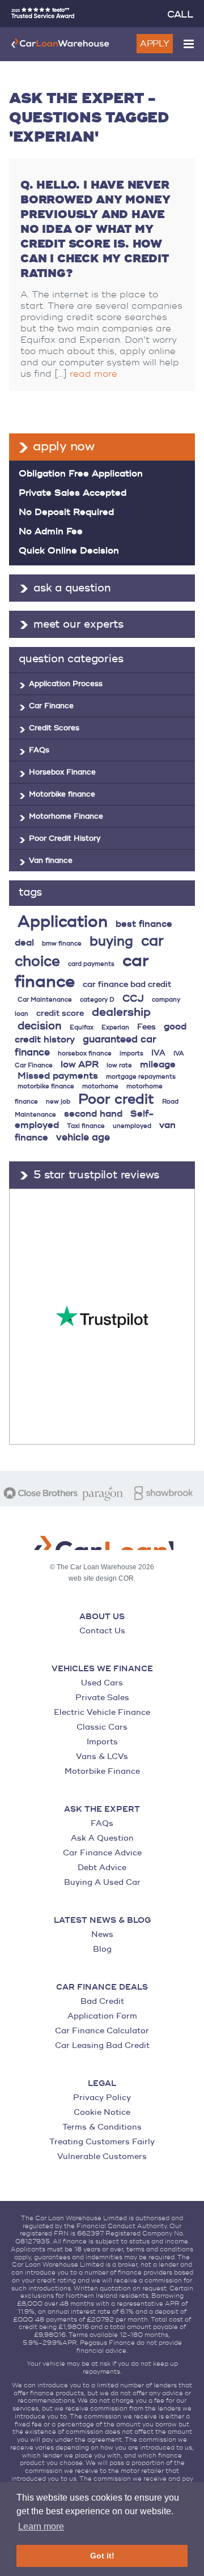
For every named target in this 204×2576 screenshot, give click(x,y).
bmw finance (62, 944)
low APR (80, 1065)
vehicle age (83, 1137)
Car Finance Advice (102, 1853)
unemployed (132, 1126)
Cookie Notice (102, 2112)
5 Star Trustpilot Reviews (96, 1175)
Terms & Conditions (102, 2127)
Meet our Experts (78, 624)
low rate (119, 1065)
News (102, 1934)
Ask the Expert (102, 1809)
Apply (155, 44)
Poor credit (116, 1099)
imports (131, 1053)
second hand (93, 1114)
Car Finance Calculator (102, 2031)
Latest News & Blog (102, 1921)
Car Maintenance (45, 1000)
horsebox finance (85, 1053)
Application (63, 922)
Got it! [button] (102, 2556)
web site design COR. (102, 1578)
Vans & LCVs (102, 1757)
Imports (102, 1742)
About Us (102, 1617)
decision (40, 1026)
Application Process (66, 684)
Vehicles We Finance (102, 1669)
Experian (115, 1027)
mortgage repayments (141, 1077)
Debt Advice (102, 1868)
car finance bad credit (127, 984)
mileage (158, 1065)
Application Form (102, 2016)
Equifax (82, 1027)
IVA (158, 1053)
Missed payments (58, 1076)
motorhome (100, 1086)
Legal (102, 2084)
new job (58, 1102)
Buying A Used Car (102, 1882)
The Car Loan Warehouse (60, 43)
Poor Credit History (65, 838)
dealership (121, 1012)
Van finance (51, 861)
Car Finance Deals (102, 1987)
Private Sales (102, 1698)
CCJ (133, 999)
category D (97, 1000)
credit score (60, 1013)
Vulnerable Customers (102, 2156)
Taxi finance (86, 1126)
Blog (102, 1949)
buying (111, 941)
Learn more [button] (41, 2526)
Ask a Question (72, 588)
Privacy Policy (102, 2098)
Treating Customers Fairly (102, 2142)
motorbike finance (46, 1086)
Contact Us (102, 1631)
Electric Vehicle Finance (102, 1712)
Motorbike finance (62, 794)
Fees (146, 1027)
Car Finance (51, 706)
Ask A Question (102, 1838)
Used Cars (102, 1683)
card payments (91, 964)
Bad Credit (102, 2001)
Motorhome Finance (66, 816)
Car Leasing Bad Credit (102, 2045)
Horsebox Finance (62, 772)
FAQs (39, 750)
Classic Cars (102, 1727)
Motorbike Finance (102, 1771)
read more (93, 374)
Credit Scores (54, 728)
